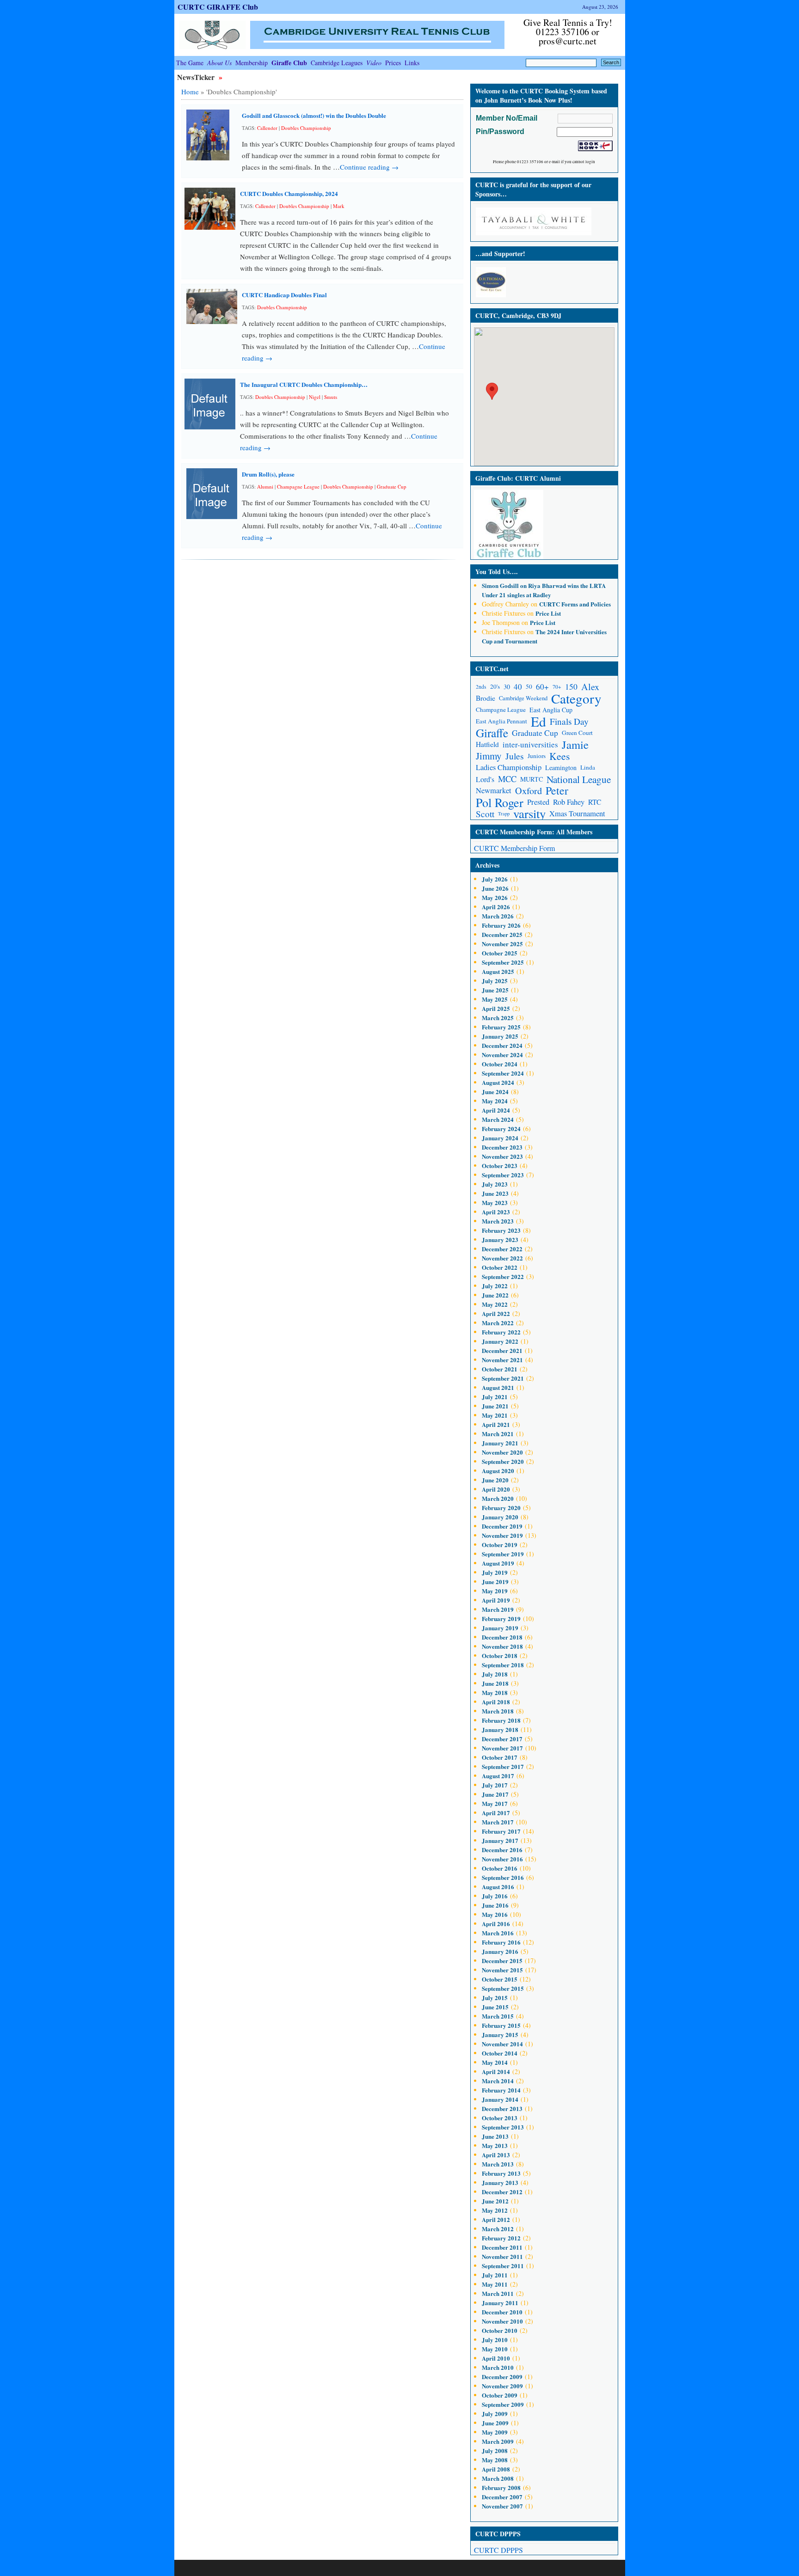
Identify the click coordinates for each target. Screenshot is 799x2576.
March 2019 (498, 1609)
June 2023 (495, 1193)
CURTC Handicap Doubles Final (284, 295)
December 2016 (502, 1850)
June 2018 (495, 1683)
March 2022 (498, 1323)
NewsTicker (197, 77)
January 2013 (500, 2182)
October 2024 (500, 1064)
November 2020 (502, 1452)
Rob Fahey (569, 802)
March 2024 (498, 1119)
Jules (515, 756)
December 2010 (502, 2312)
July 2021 (495, 1397)
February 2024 (501, 1129)
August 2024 (498, 1082)
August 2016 (498, 1887)
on (505, 585)
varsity (529, 814)
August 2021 (498, 1387)
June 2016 (495, 1905)
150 (571, 686)
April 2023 (496, 1212)
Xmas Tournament (577, 814)
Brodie (486, 698)
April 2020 (496, 1489)
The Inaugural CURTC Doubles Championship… (304, 384)
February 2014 (501, 2090)
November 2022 (502, 1258)
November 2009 (502, 2386)
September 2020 (503, 1461)
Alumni (265, 486)
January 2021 (500, 1443)
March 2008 (498, 2478)
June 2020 (495, 1480)
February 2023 (501, 1230)
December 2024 (502, 1045)
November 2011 (502, 2256)
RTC (595, 802)
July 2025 (495, 981)
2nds (481, 687)
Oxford (529, 791)
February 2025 (501, 1027)
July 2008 (495, 2451)
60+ (542, 687)
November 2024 (502, 1055)
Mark (339, 206)
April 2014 (496, 2071)
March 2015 (498, 2016)
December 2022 (502, 1249)
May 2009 (495, 2432)
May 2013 (495, 2145)
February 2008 (501, 2487)
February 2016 (501, 1942)
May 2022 (495, 1304)
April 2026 (496, 907)
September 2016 (503, 1877)
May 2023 (495, 1202)
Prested (538, 802)
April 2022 (496, 1313)
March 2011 (498, 2293)
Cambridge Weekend (523, 698)
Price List (548, 613)
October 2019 (500, 1545)
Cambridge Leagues (337, 63)
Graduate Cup (392, 486)
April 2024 (496, 1110)
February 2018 (501, 1720)
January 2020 (500, 1517)
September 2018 (503, 1665)
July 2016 (495, 1896)
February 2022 (501, 1332)
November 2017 (502, 1748)
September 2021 (503, 1378)
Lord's (485, 779)
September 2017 (503, 1766)
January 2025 (500, 1036)
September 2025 (503, 962)
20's (495, 686)
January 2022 (500, 1341)
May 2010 (495, 2349)
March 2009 (498, 2441)
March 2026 (498, 916)
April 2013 (496, 2155)
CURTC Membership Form (514, 848)
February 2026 (501, 925)
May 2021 (495, 1415)
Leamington (561, 768)
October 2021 (500, 1369)
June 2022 (495, 1295)
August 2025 (498, 971)
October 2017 (500, 1757)
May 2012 (495, 2210)
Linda (588, 767)
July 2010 (495, 2340)
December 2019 (502, 1526)
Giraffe (492, 733)
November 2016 (502, 1859)
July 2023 (495, 1184)
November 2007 (502, 2506)
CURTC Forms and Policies (575, 604)
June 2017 (495, 1794)
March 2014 (498, 2081)
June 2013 (495, 2136)
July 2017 (495, 1785)
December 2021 (502, 1350)
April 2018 (496, 1702)
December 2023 (502, 1147)
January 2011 (500, 2303)
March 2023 (498, 1221)
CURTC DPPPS (498, 2550)
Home (190, 92)
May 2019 (495, 1591)
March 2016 (498, 1933)
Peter (557, 791)
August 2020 (498, 1471)
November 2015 (502, 1970)
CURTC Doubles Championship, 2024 (289, 193)
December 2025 (502, 934)
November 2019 (502, 1535)
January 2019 (500, 1628)
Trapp (504, 814)
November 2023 (502, 1156)
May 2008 (495, 2460)
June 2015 (495, 2007)
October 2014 (500, 2053)
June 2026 (495, 888)
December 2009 (502, 2377)
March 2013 (498, 2164)
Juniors (537, 756)
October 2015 (500, 1979)
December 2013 (502, 2108)
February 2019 (501, 1618)
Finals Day (569, 721)
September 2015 (503, 1988)
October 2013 (500, 2118)
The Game (190, 63)
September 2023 (503, 1175)
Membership (252, 63)
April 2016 (496, 1924)
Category (576, 698)
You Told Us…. (497, 572)
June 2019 (495, 1582)
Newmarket (494, 790)
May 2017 (495, 1803)
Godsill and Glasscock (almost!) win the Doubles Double (315, 115)
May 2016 (495, 1914)
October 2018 (500, 1655)
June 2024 (495, 1092)
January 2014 (500, 2099)
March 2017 (498, 1822)
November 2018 (502, 1646)
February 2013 (501, 2173)
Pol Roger (500, 802)
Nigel (315, 397)
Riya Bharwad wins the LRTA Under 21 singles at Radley (544, 590)
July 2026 (495, 879)
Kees (559, 756)
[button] (492, 391)
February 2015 (501, 2025)
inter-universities (530, 744)
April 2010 (496, 2358)
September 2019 (503, 1554)
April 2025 (496, 1008)
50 (529, 686)
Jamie (575, 744)
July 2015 (495, 1998)
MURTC (532, 779)
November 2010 (502, 2321)
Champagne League (298, 486)
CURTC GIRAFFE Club (218, 7)
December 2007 (502, 2497)
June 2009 (495, 2423)
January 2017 (500, 1840)
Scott (485, 814)
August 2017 (498, 1776)
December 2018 (502, 1637)
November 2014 (502, 2044)
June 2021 (495, 1406)
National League (579, 779)
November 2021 (502, 1360)
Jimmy (489, 756)
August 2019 (498, 1563)
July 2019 (495, 1572)
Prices (393, 63)
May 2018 (495, 1692)
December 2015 (502, 1961)
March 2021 (498, 1434)
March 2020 (498, 1498)
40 (518, 687)
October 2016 (500, 1868)
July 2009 (495, 2414)
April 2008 (496, 2469)
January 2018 (500, 1729)
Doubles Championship (306, 128)
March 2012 (498, 2229)
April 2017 (496, 1813)
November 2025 (502, 944)
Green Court (577, 733)
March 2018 (498, 1711)
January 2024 (500, 1138)
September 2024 (503, 1073)
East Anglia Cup (551, 710)
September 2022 (503, 1276)
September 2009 (503, 2404)
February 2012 (501, 2238)
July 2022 (495, 1286)
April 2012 (496, 2219)
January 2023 (500, 1239)
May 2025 (495, 999)
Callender (267, 128)
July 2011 (495, 2275)
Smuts (331, 397)
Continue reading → (369, 167)
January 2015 (500, 2034)
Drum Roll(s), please (268, 474)
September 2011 (503, 2266)
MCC (507, 779)
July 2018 (495, 1674)
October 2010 (500, 2330)
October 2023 (500, 1166)
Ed (538, 721)
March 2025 (498, 1018)
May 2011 (495, 2284)
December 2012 (502, 2192)
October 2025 (500, 953)
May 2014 (495, 2062)
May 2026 (495, 897)
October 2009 (500, 2395)
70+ (557, 687)
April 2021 (496, 1424)
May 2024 (495, 1101)
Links (412, 63)
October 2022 (500, 1267)
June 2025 (495, 990)
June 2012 (495, 2201)
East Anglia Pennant (501, 721)
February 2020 (501, 1508)
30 (507, 687)
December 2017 (502, 1739)
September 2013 (503, 2127)
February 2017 (501, 1831)
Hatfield (487, 744)
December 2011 (502, 2247)
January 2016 (500, 1951)
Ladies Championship (509, 767)
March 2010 (498, 2367)
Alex (590, 687)
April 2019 (496, 1600)
